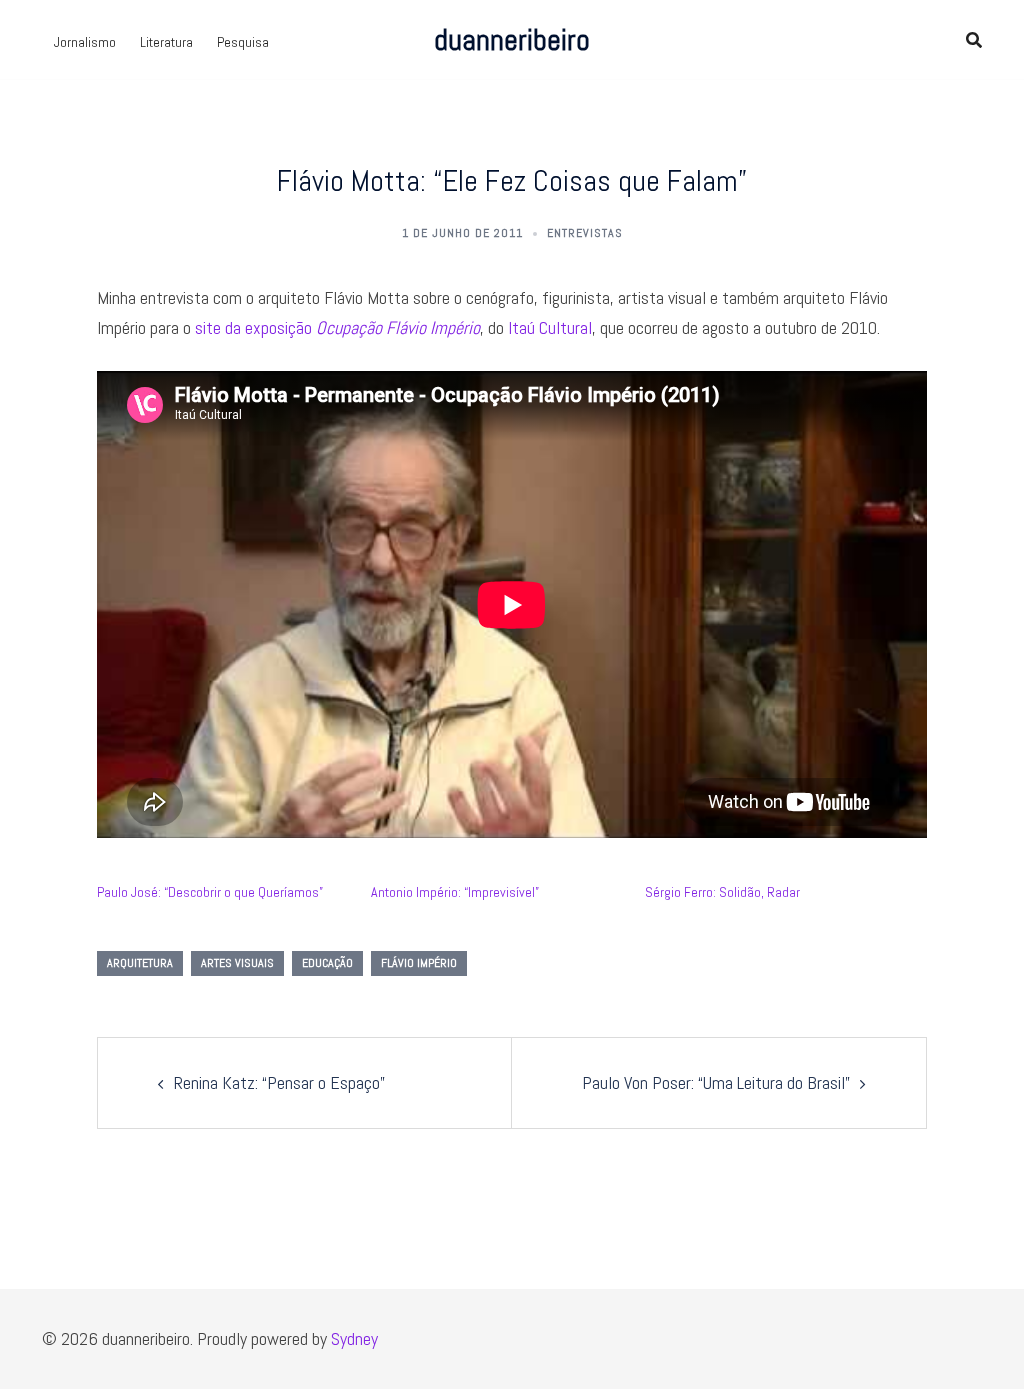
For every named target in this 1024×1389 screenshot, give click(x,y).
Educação (327, 963)
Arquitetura (140, 963)
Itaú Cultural (550, 327)
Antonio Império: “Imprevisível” (455, 892)
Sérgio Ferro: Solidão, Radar (722, 892)
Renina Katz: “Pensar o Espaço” (279, 1082)
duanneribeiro (512, 40)
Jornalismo (85, 42)
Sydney (354, 1338)
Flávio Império (419, 963)
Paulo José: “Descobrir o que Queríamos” (210, 892)
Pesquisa (243, 42)
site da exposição (337, 327)
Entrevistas (585, 233)
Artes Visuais (237, 963)
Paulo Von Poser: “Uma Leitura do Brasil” (716, 1082)
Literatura (166, 42)
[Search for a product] (974, 40)
